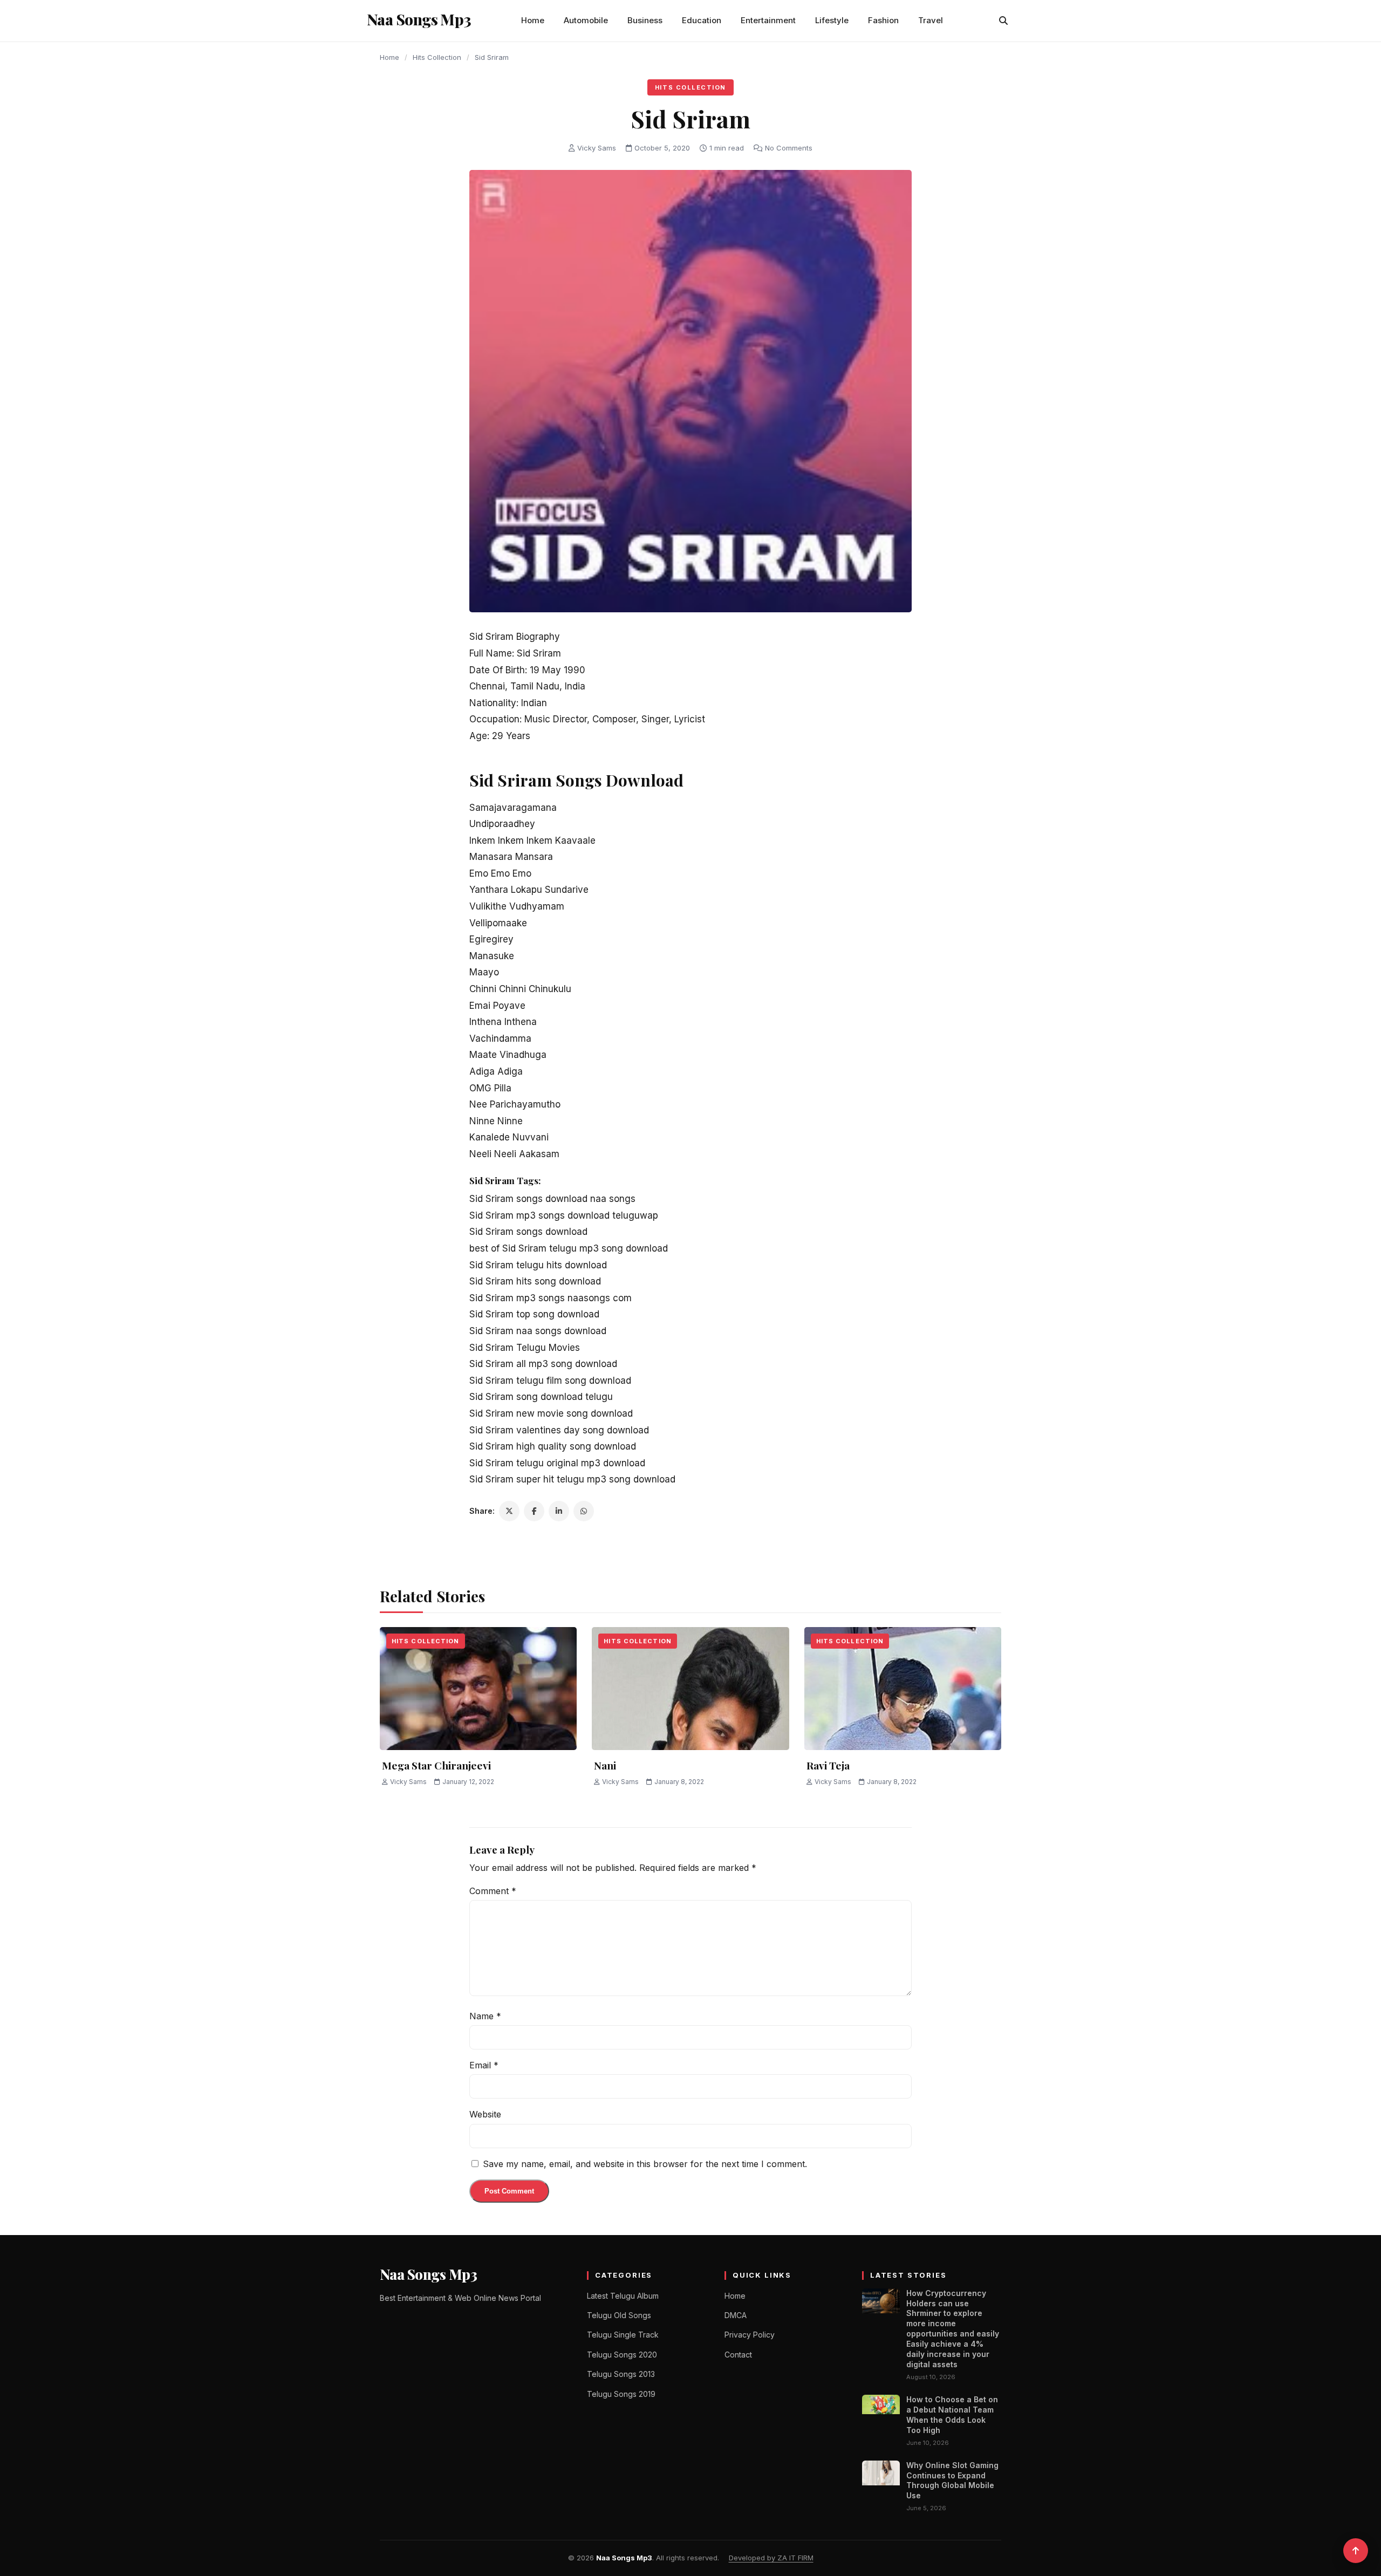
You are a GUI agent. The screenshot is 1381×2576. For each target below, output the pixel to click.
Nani (605, 1765)
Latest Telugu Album (623, 2296)
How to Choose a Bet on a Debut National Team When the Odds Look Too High (952, 2415)
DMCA (736, 2315)
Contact (738, 2355)
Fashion (883, 20)
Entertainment (768, 20)
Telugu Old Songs (619, 2315)
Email (484, 2065)
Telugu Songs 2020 (622, 2355)
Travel (931, 20)
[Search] (1003, 21)
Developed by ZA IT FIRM (771, 2558)
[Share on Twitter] (509, 1511)
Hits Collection (437, 57)
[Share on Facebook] (534, 1511)
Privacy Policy (750, 2335)
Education (702, 20)
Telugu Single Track (623, 2335)
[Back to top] (1356, 2551)
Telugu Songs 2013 (621, 2374)
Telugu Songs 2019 (621, 2394)
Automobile (586, 20)
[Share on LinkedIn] (559, 1511)
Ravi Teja (828, 1765)
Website (485, 2114)
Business (645, 20)
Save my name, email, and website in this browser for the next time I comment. (645, 2164)
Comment (493, 1891)
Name (485, 2016)
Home (533, 20)
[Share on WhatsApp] (584, 1511)
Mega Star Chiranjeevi (436, 1765)
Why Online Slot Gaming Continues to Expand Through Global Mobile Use (952, 2481)
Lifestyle (832, 20)
